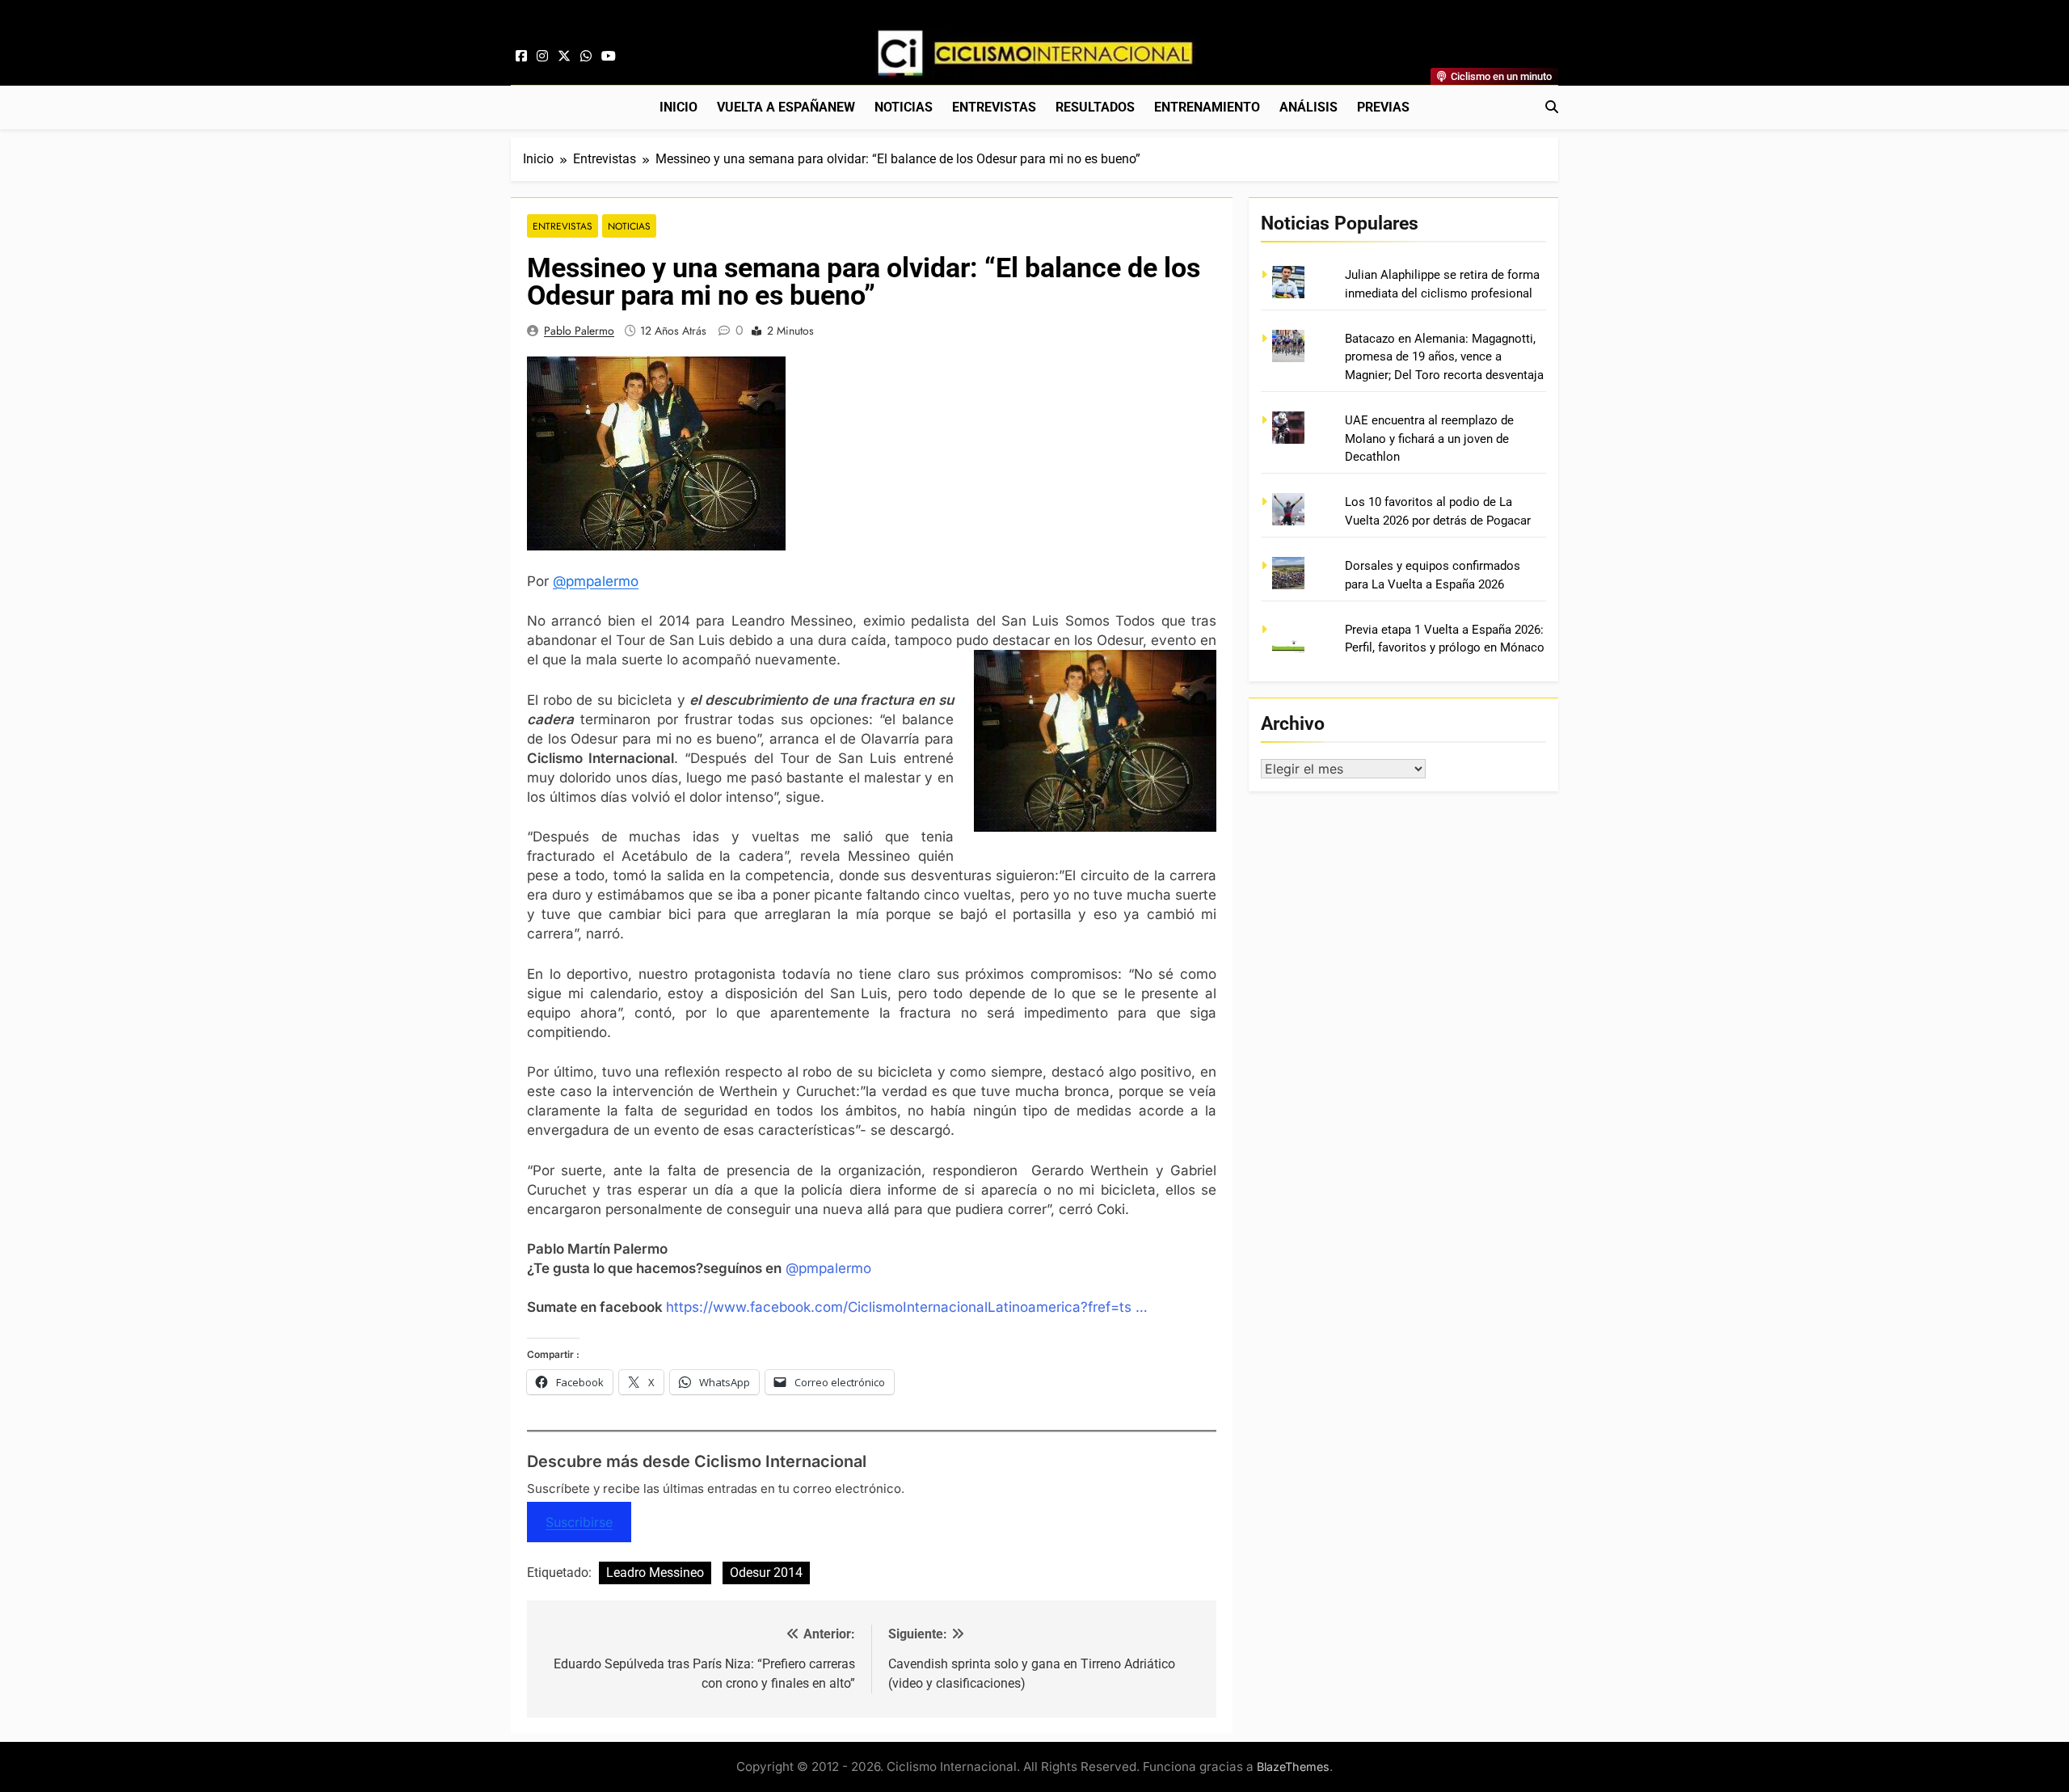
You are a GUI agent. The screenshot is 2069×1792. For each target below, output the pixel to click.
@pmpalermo (596, 581)
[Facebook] (521, 57)
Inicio (678, 107)
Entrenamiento (1207, 107)
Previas (1383, 107)
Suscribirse (579, 1522)
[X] (564, 57)
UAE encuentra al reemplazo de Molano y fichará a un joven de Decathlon (1429, 439)
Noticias (904, 107)
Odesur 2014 (766, 1573)
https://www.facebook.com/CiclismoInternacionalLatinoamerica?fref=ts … (907, 1307)
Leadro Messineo (655, 1573)
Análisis (1308, 107)
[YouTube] (609, 57)
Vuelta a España (786, 107)
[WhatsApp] (586, 57)
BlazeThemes (1293, 1767)
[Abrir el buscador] (1552, 107)
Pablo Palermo (579, 331)
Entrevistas (994, 107)
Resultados (1095, 107)
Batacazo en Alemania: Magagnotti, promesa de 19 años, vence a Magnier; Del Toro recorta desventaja (1444, 357)
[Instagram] (542, 57)
